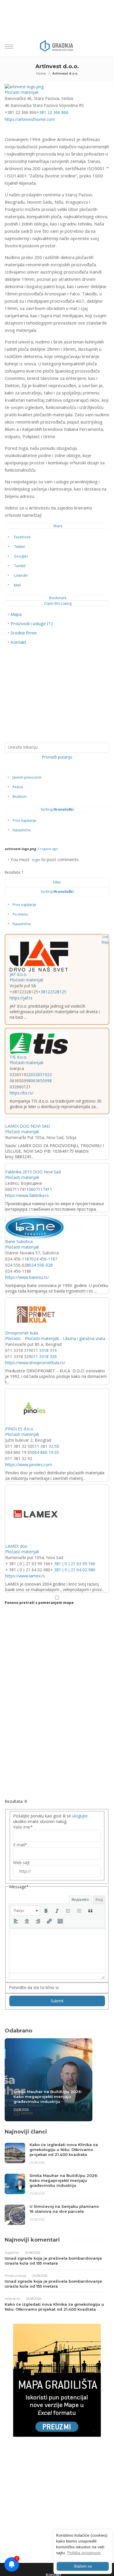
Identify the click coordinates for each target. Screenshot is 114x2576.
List (105, 937)
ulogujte (80, 1816)
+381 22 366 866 (52, 112)
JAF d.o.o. (18, 974)
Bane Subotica (19, 1241)
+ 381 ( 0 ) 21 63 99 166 (73, 1564)
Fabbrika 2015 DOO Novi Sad (33, 1172)
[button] (25, 1911)
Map (105, 942)
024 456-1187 (44, 1259)
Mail (17, 585)
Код (99, 1899)
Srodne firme (24, 633)
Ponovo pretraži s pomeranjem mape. (40, 1603)
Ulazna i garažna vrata (84, 1338)
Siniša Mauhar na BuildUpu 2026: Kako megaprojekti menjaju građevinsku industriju (48, 2097)
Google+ (21, 556)
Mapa (16, 614)
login (36, 860)
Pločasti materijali (21, 92)
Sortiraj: (57, 809)
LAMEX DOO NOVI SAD (28, 1126)
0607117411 (40, 1189)
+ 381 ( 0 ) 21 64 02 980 (73, 1570)
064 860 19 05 (46, 1452)
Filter (57, 882)
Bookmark (58, 598)
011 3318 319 (44, 1350)
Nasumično (22, 830)
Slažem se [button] (83, 2566)
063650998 (41, 1081)
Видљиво (80, 1899)
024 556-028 (41, 1265)
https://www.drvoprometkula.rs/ (35, 1363)
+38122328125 (52, 992)
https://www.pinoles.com (29, 1465)
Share (58, 526)
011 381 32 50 (46, 1446)
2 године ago (48, 849)
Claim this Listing (58, 603)
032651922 (41, 1074)
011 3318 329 (44, 1356)
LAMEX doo (16, 1546)
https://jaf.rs (21, 998)
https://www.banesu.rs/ (27, 1277)
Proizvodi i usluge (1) (32, 623)
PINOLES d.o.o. (20, 1429)
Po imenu (20, 914)
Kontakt (18, 642)
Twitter (20, 547)
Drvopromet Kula (22, 1333)
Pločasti (13, 1338)
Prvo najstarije (24, 820)
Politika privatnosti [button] (84, 2553)
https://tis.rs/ (21, 1093)
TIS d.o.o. (18, 1057)
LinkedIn (21, 575)
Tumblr (20, 566)
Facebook (22, 537)
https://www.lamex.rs (25, 1576)
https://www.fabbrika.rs (27, 1195)
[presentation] (25, 1911)
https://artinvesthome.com (30, 119)
